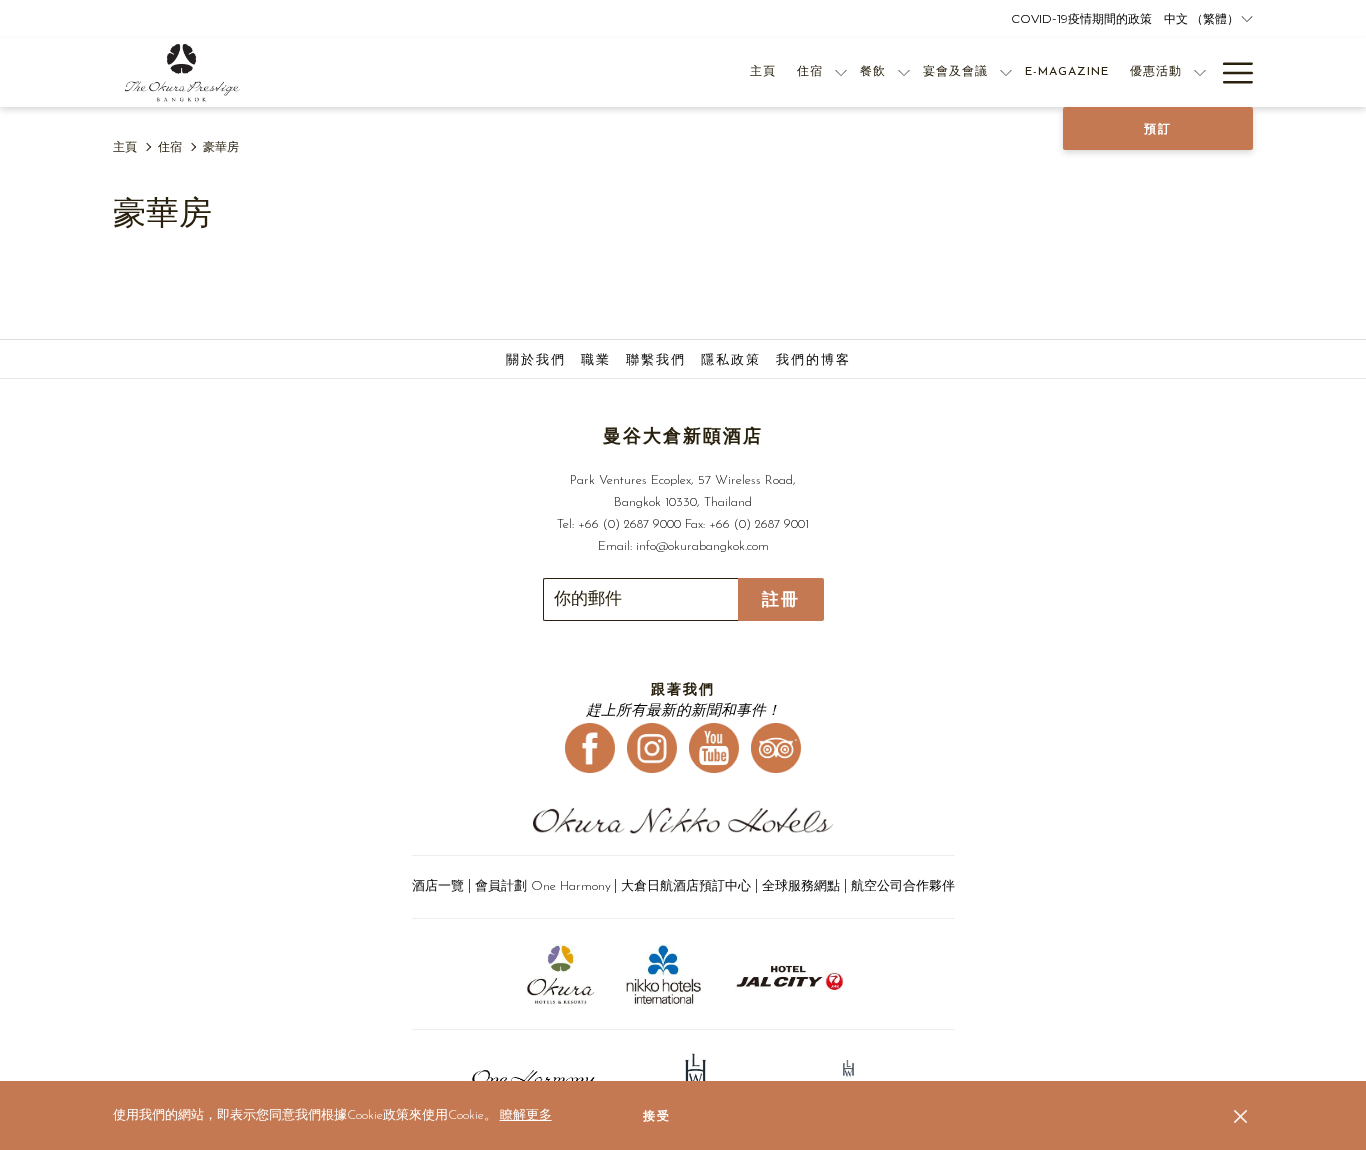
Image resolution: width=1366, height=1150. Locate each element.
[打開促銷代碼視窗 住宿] (841, 72)
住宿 (170, 148)
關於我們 (536, 360)
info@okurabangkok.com (702, 546)
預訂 (1158, 129)
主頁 (125, 148)
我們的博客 (813, 360)
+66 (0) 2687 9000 (629, 524)
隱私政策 (731, 360)
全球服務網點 (801, 886)
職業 (596, 360)
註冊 (781, 599)
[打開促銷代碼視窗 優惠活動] (1200, 72)
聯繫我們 (656, 360)
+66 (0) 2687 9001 (759, 524)
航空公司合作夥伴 (903, 886)
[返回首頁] (182, 72)
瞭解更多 (526, 1115)
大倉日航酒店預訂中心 (686, 886)
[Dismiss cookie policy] (1240, 1116)
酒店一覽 (440, 886)
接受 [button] (657, 1116)
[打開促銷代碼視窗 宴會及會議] (1006, 72)
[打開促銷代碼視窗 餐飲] (904, 72)
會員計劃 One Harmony (543, 886)
